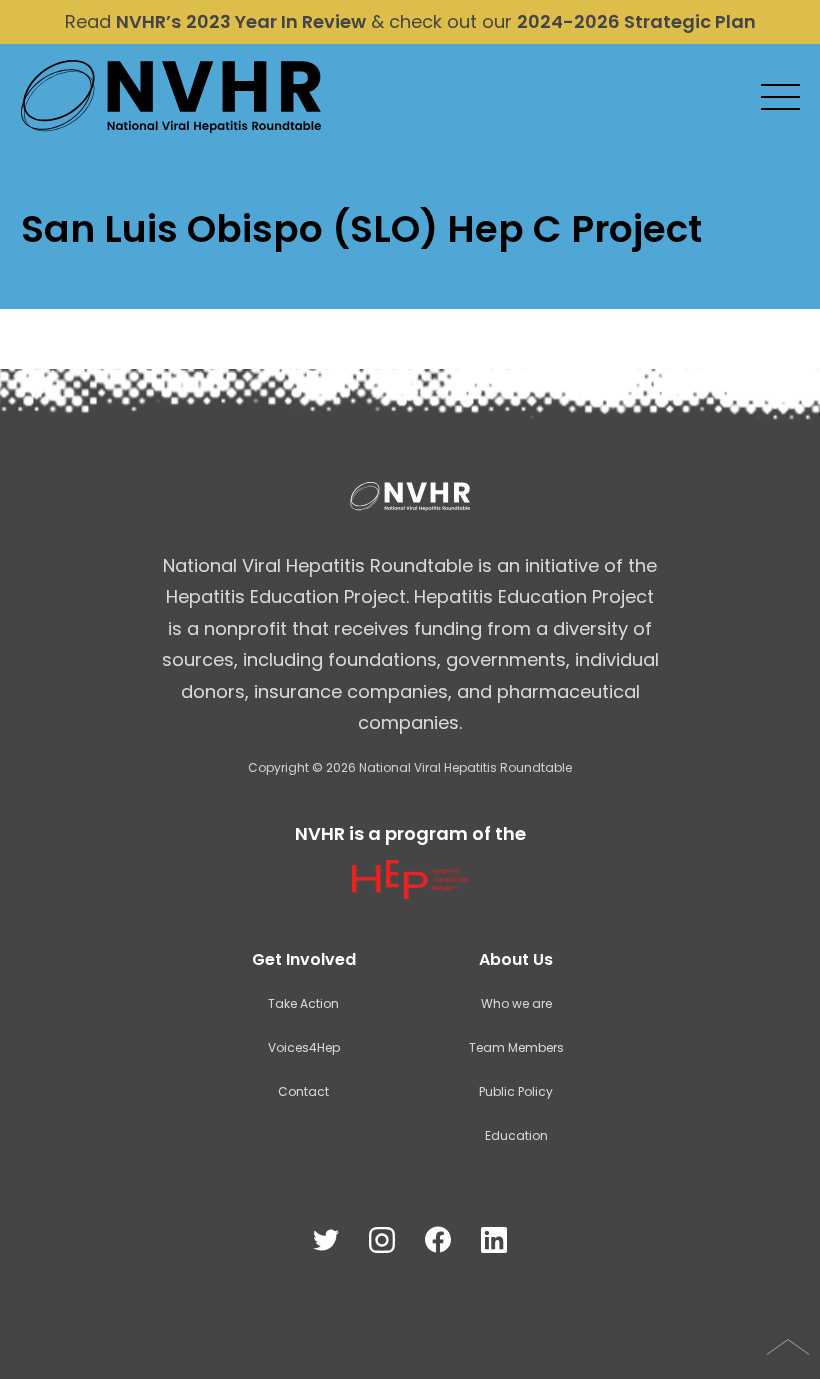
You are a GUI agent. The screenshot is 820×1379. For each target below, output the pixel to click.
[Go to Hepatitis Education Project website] (409, 892)
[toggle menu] (780, 98)
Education (516, 1135)
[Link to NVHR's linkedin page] (494, 1240)
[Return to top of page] (788, 1347)
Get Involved (304, 959)
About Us (516, 959)
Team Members (516, 1047)
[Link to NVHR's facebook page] (438, 1240)
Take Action (303, 1003)
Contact (303, 1091)
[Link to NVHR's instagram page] (382, 1240)
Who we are (516, 1003)
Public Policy (516, 1091)
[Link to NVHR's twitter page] (326, 1240)
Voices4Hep (304, 1047)
